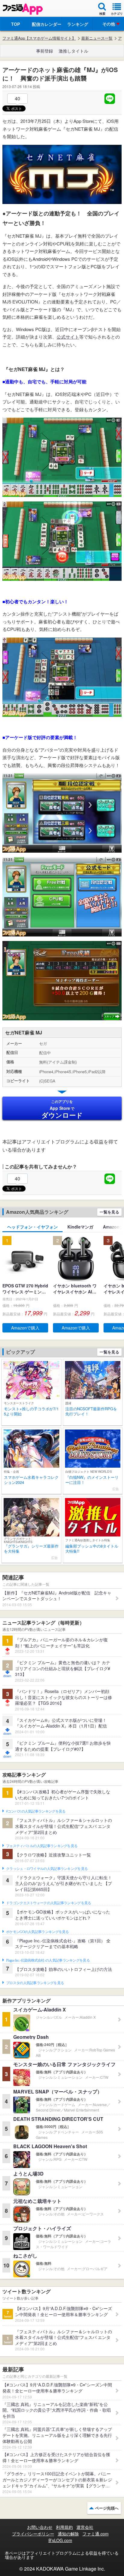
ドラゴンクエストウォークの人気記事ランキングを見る (49, 1903)
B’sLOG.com (60, 2540)
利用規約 (64, 2527)
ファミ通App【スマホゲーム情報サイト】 (39, 38)
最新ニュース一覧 (97, 38)
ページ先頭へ (107, 2508)
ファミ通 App (23, 9)
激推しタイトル (73, 51)
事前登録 (45, 51)
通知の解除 (68, 2534)
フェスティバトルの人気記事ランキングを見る (42, 1846)
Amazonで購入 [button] (25, 1328)
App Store (62, 1109)
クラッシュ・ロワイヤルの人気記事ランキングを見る (47, 1869)
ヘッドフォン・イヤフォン (33, 1227)
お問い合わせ (40, 2527)
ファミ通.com (96, 2534)
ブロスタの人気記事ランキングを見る (35, 1983)
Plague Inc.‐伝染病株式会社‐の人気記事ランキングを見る (48, 1960)
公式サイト (68, 337)
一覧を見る (109, 1212)
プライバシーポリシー (33, 2534)
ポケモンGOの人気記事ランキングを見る (37, 1932)
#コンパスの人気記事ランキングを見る (36, 1811)
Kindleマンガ (80, 1227)
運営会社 (85, 2527)
